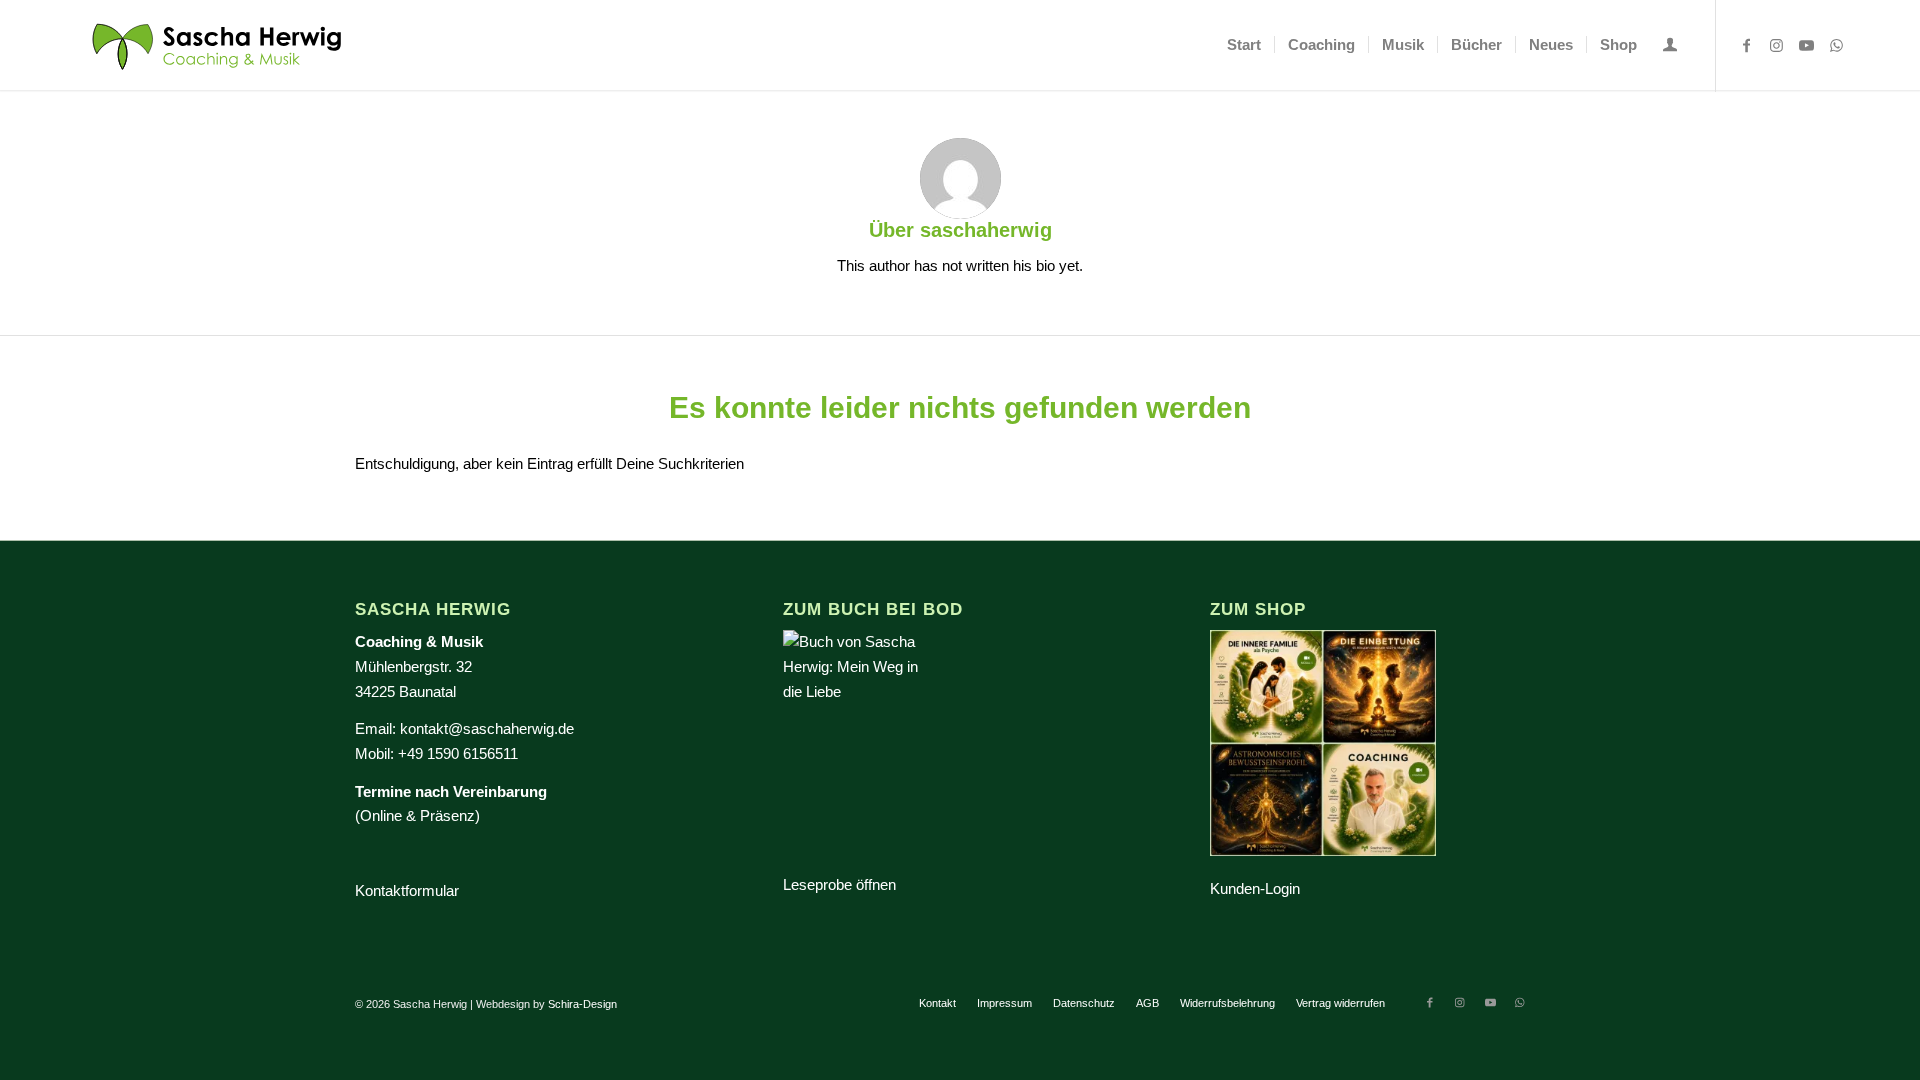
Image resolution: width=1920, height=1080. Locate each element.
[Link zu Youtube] (1807, 44)
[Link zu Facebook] (1747, 44)
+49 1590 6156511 (458, 753)
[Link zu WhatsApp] (1837, 44)
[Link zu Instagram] (1777, 44)
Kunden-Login (1255, 888)
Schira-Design (582, 1004)
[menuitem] (1244, 45)
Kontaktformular (407, 890)
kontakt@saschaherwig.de (487, 728)
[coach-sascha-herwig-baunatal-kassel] (218, 45)
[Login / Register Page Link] (1670, 47)
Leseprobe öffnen (839, 884)
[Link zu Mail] (1867, 44)
